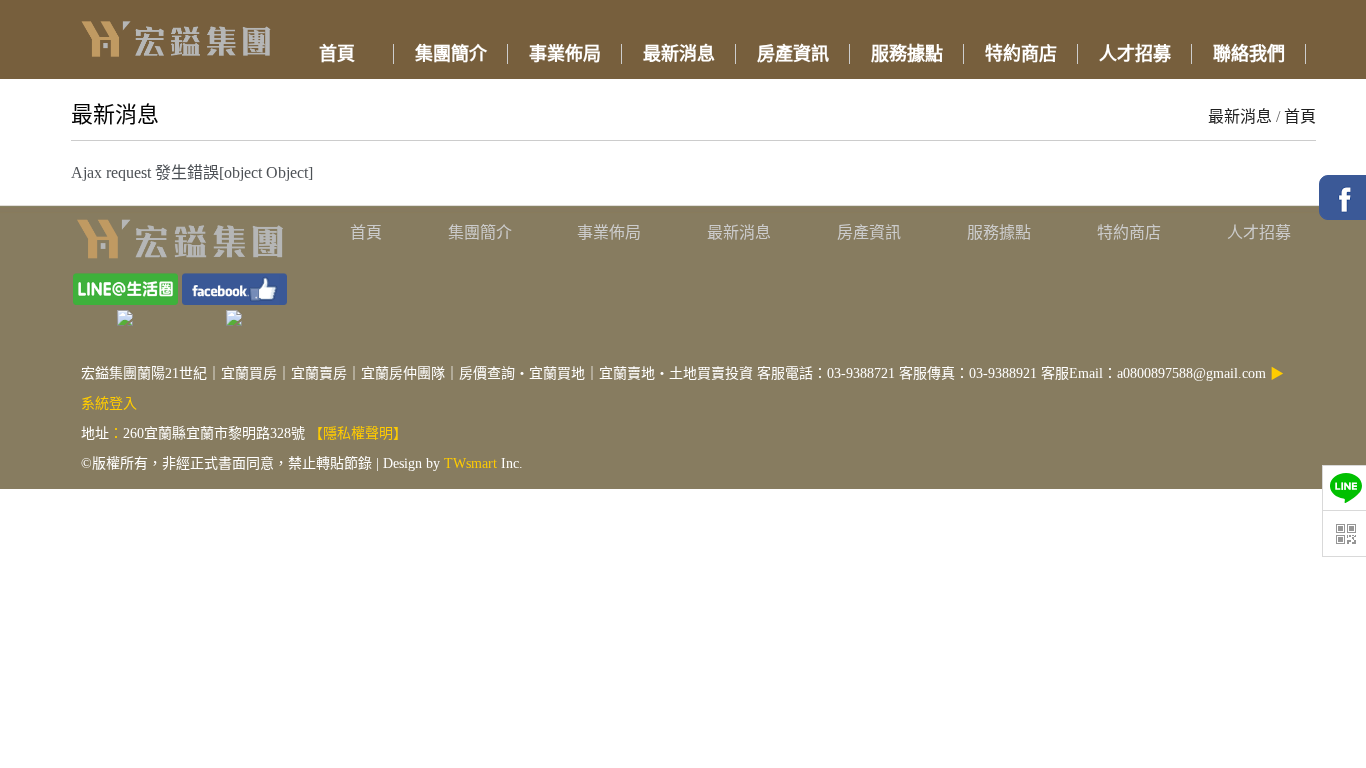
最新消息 (1240, 116)
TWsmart (470, 463)
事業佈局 (609, 232)
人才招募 (1259, 232)
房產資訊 (869, 232)
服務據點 (999, 232)
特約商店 (1129, 232)
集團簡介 (480, 232)
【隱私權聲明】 (358, 433)
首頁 (1300, 116)
